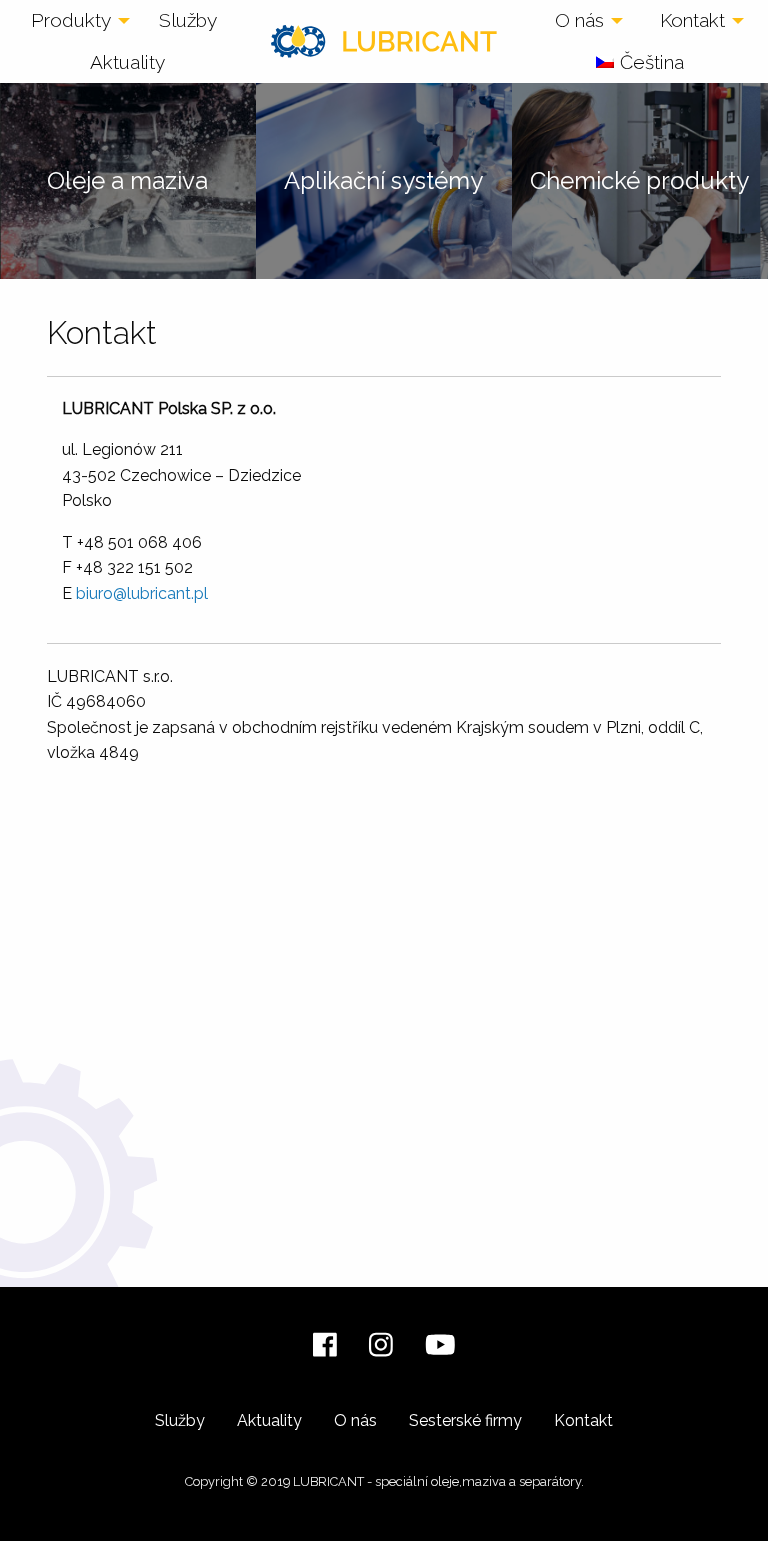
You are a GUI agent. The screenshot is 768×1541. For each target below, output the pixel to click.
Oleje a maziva (127, 180)
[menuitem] (75, 21)
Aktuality (127, 62)
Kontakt (692, 20)
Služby (188, 20)
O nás (579, 20)
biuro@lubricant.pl (142, 593)
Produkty (71, 20)
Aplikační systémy (383, 180)
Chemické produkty (639, 180)
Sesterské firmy (465, 1420)
